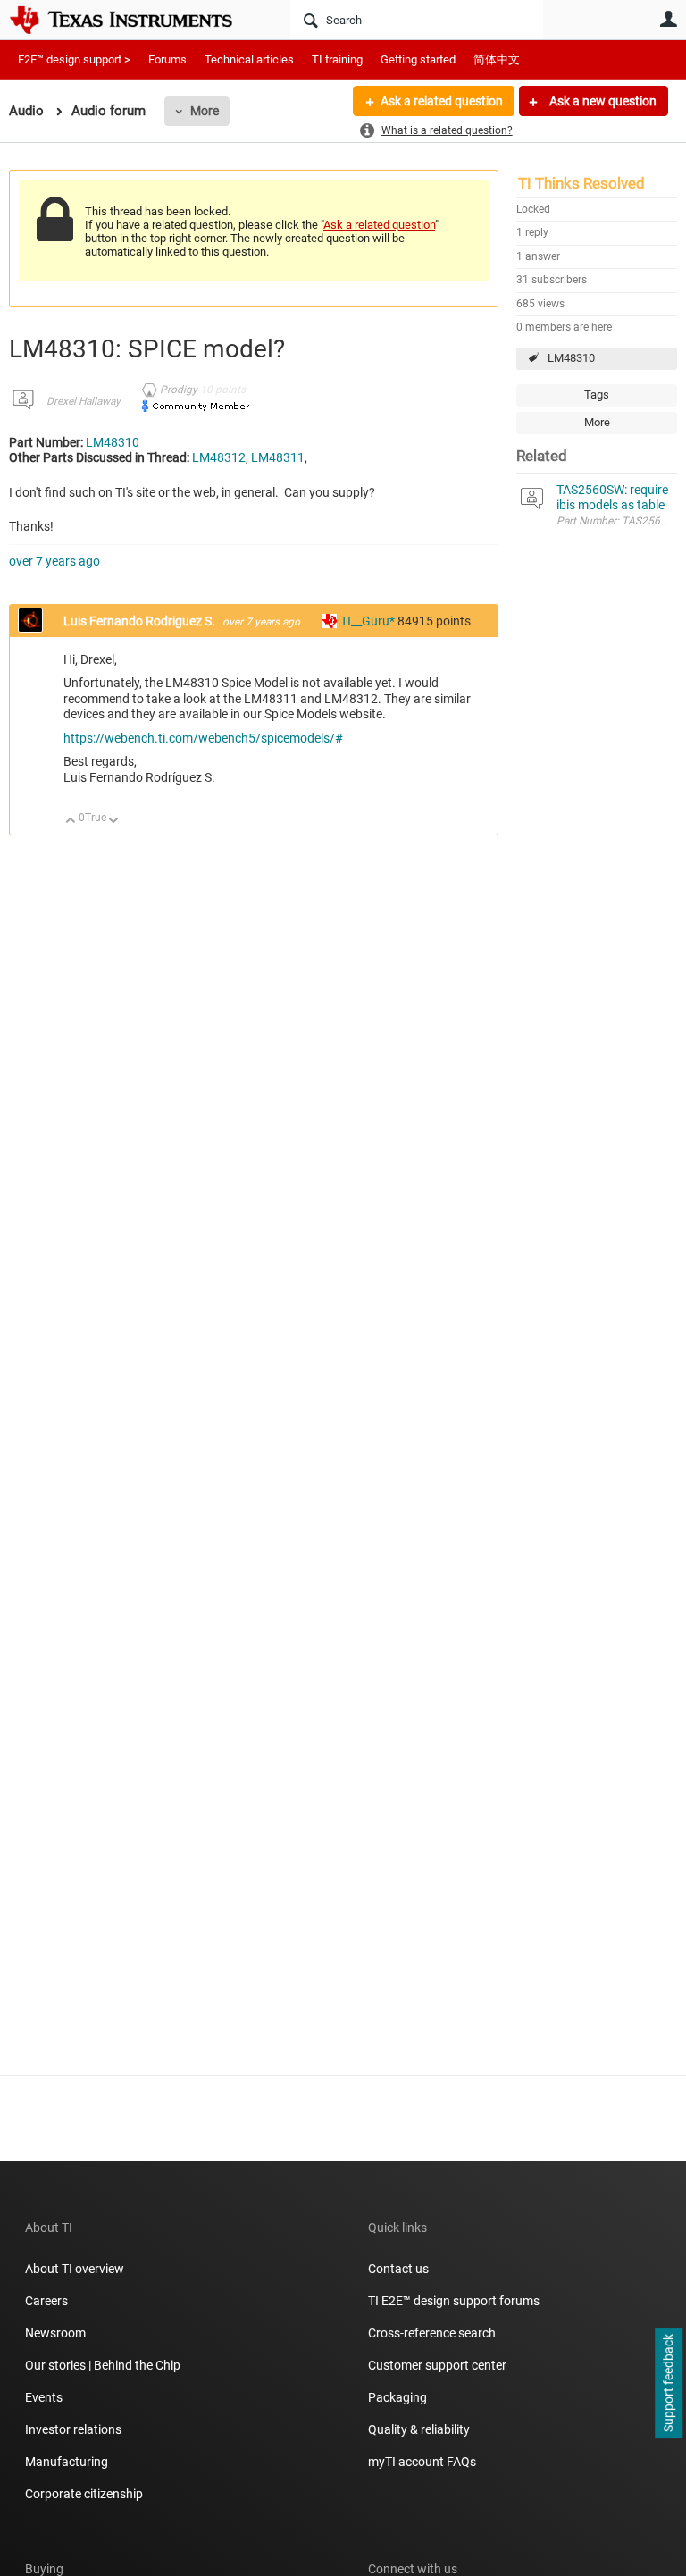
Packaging (397, 2397)
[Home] (134, 20)
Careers (46, 2301)
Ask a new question (602, 101)
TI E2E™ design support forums (454, 2301)
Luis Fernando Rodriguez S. (141, 621)
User (668, 19)
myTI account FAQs (422, 2462)
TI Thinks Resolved (581, 183)
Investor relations (73, 2429)
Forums (167, 59)
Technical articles (249, 59)
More (205, 111)
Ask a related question (442, 101)
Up (71, 822)
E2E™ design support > (74, 59)
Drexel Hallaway (84, 401)
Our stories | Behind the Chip (103, 2365)
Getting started (418, 59)
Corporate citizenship (84, 2494)
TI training (337, 59)
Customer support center (437, 2365)
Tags (597, 394)
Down (114, 822)
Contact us (398, 2269)
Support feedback (668, 2384)
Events (44, 2397)
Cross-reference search (432, 2333)
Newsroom (55, 2333)
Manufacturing (67, 2462)
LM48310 (571, 358)
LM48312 (219, 457)
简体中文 (497, 59)
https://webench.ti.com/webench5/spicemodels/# (203, 738)
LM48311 (278, 457)
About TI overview (75, 2269)
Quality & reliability (419, 2429)
